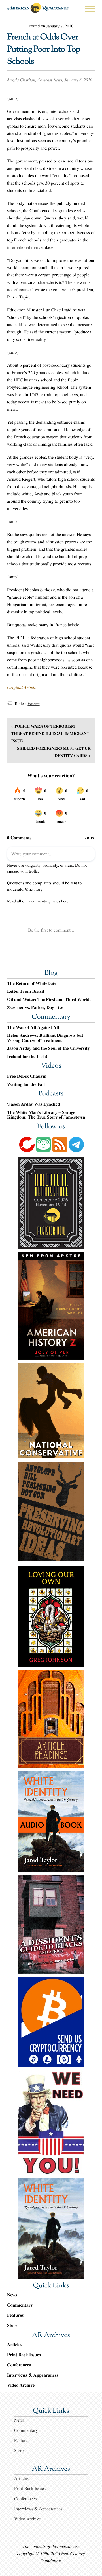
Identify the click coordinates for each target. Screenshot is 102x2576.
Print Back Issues (24, 2355)
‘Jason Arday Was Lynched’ (34, 1104)
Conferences (19, 2365)
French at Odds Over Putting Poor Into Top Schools (44, 50)
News (12, 2295)
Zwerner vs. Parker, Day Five (35, 1007)
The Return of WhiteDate (32, 983)
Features (15, 2315)
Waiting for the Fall (26, 1084)
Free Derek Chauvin (27, 1076)
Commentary (51, 1017)
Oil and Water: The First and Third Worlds (49, 1000)
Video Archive (21, 2385)
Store (12, 2325)
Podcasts (51, 1094)
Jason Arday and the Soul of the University (48, 1048)
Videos (51, 1066)
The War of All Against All (33, 1027)
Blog (51, 973)
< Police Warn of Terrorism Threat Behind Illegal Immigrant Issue (50, 733)
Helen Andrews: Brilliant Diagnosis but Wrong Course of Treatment (45, 1038)
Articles (15, 2345)
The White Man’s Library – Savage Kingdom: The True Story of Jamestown (46, 1115)
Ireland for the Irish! (27, 1057)
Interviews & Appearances (33, 2375)
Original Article (22, 687)
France (33, 704)
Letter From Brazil (25, 991)
